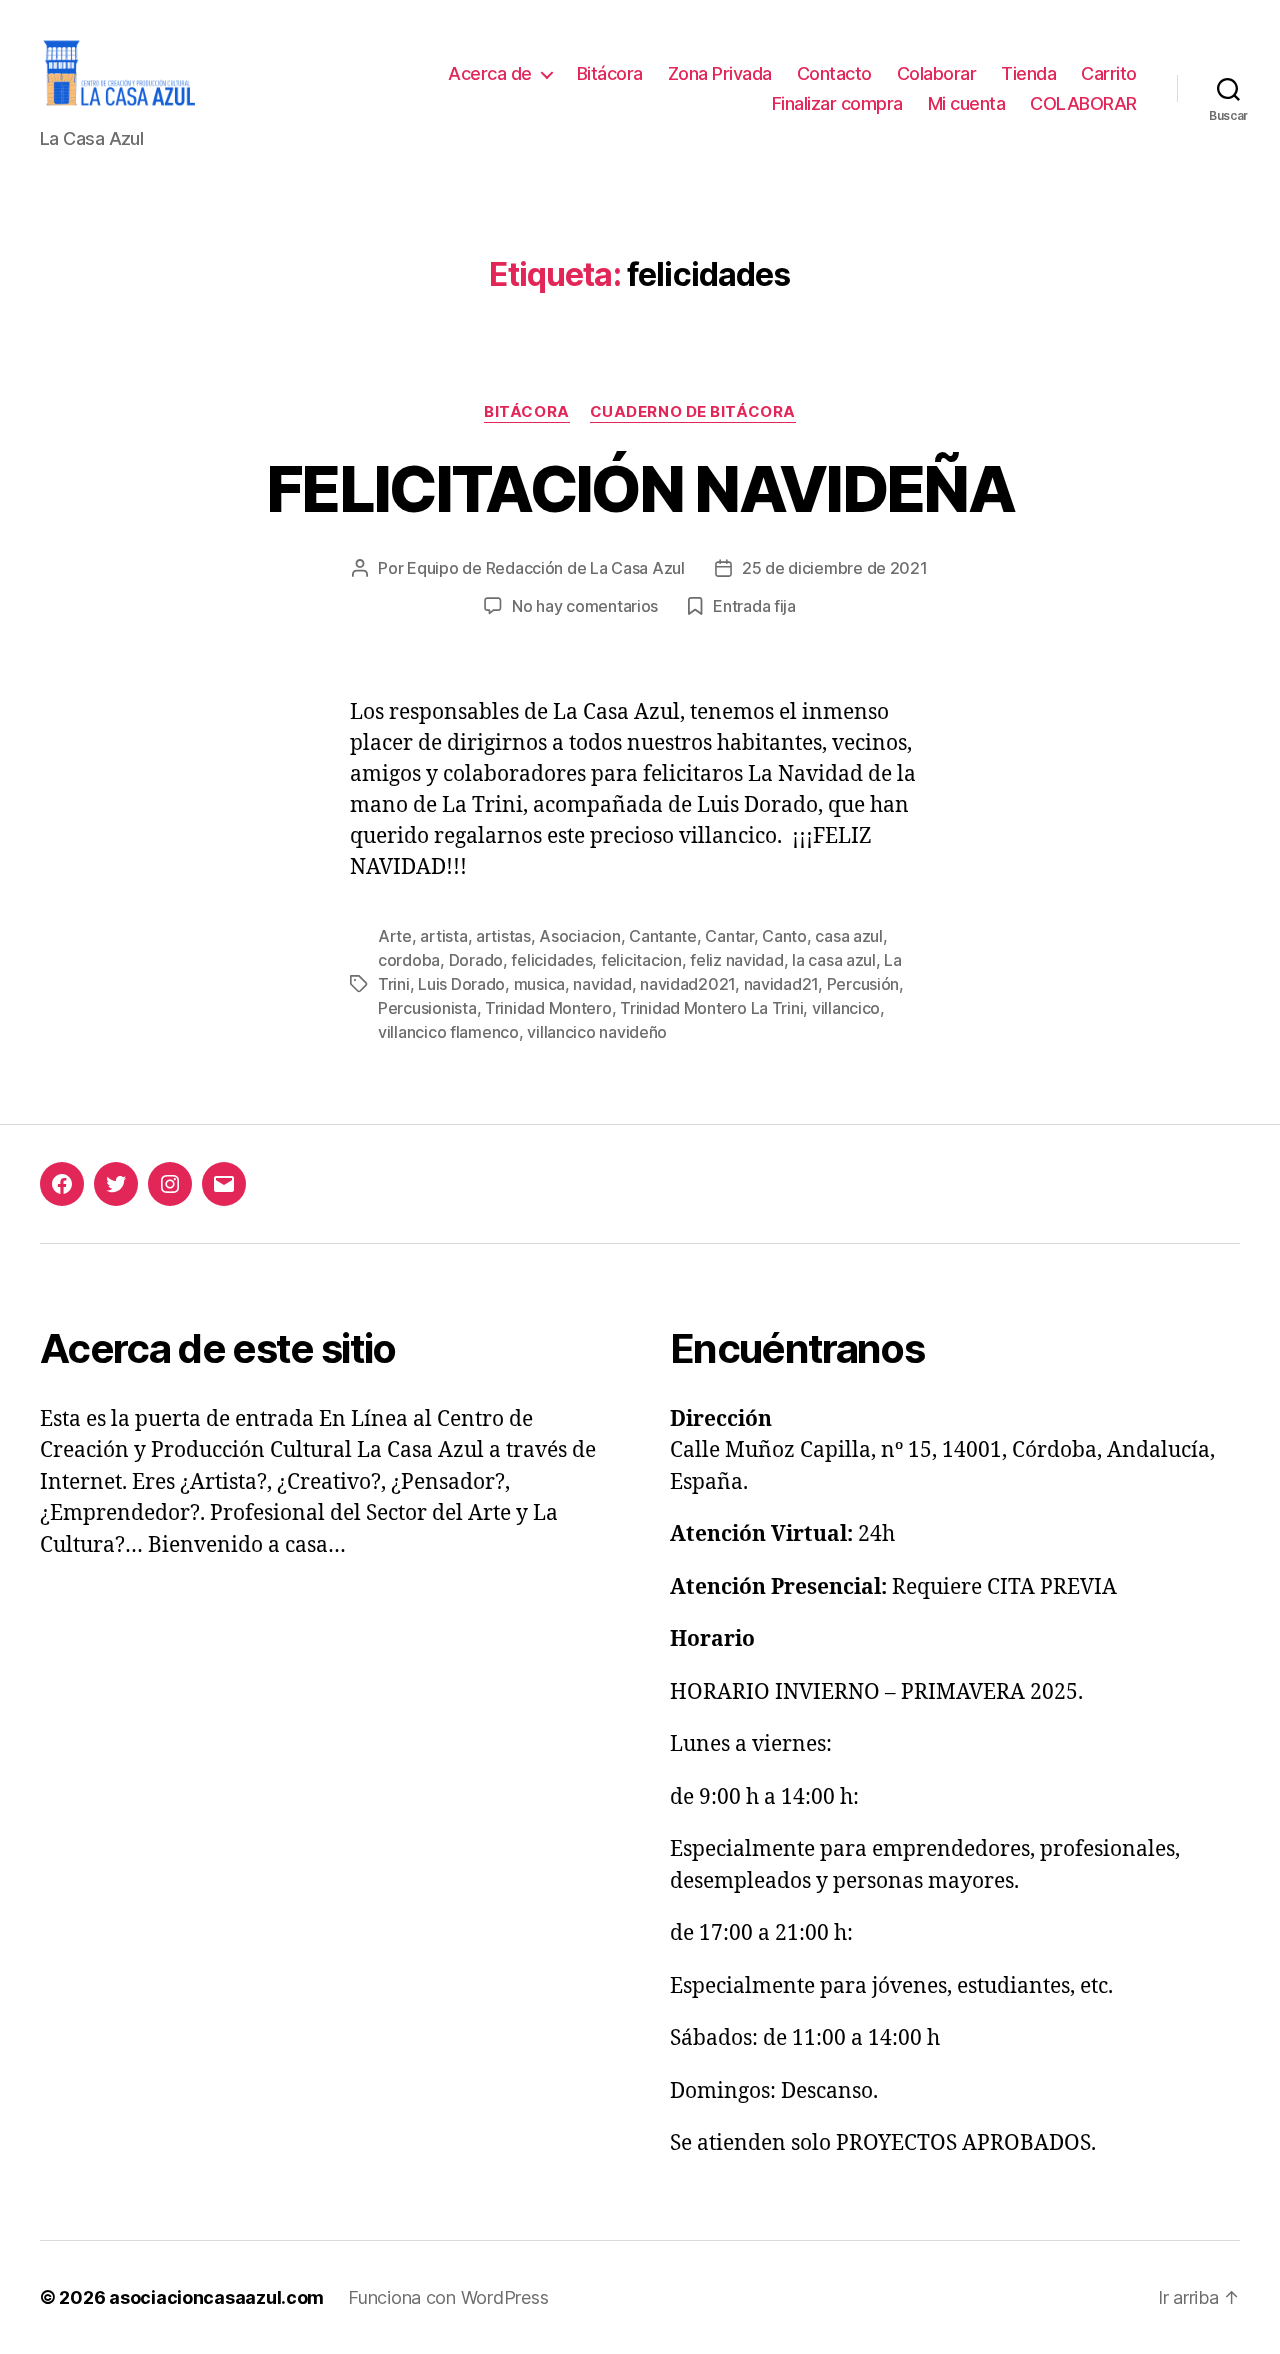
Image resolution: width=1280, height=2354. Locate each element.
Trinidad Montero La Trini (711, 1008)
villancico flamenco (448, 1032)
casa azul (849, 936)
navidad (602, 984)
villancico (846, 1008)
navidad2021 (687, 984)
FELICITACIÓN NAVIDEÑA (640, 488)
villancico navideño (597, 1032)
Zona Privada (720, 73)
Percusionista (427, 1008)
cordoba (409, 960)
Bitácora (610, 73)
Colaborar (937, 73)
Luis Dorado (461, 984)
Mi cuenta (967, 103)
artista (443, 936)
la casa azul (834, 960)
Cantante (663, 936)
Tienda (1028, 73)
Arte (395, 936)
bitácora (526, 412)
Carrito (1109, 73)
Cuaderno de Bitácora (693, 412)
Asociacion (579, 936)
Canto (784, 936)
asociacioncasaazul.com (216, 2297)
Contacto (834, 73)
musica (539, 984)
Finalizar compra (837, 103)
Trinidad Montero (548, 1008)
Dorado (476, 960)
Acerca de (490, 73)
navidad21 (781, 984)
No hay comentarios (585, 606)
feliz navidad (737, 960)
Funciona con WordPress (448, 2297)
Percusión (863, 984)
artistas (503, 936)
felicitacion (641, 960)
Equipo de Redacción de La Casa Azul (546, 568)
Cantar (729, 936)
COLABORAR (1083, 103)
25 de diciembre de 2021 (835, 568)
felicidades (551, 960)
